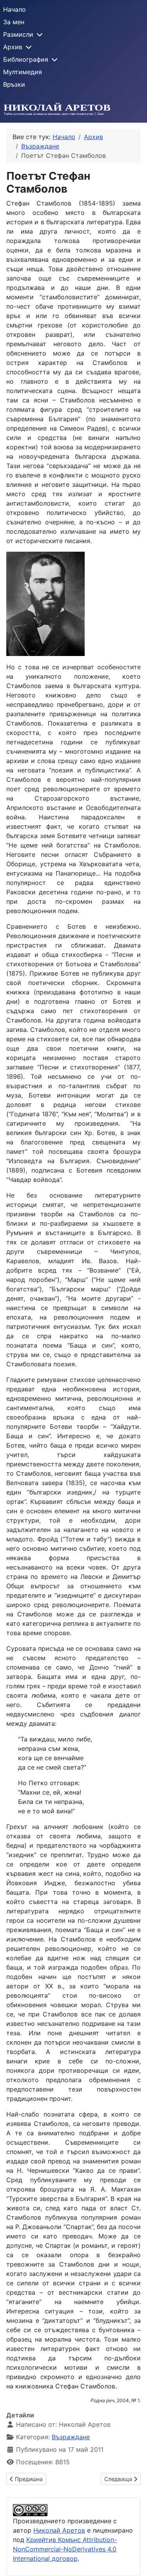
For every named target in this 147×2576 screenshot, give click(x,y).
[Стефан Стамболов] (45, 603)
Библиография (26, 59)
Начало (15, 9)
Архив (13, 47)
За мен (14, 22)
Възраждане (71, 2437)
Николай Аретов (59, 2530)
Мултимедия (23, 72)
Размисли (18, 34)
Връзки (14, 84)
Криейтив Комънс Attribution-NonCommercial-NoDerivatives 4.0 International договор (65, 2549)
